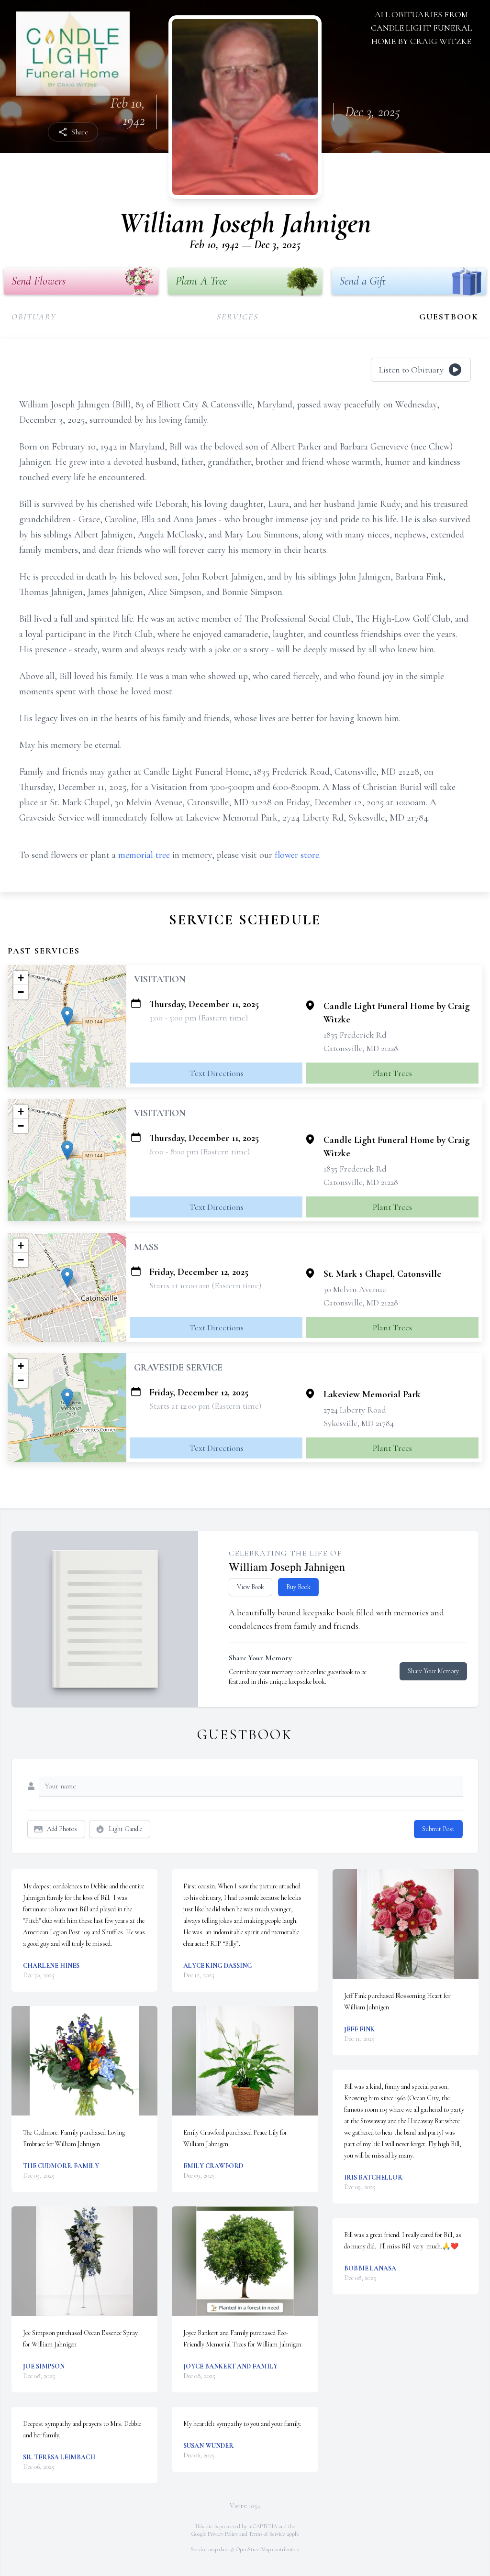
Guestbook (449, 317)
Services (237, 317)
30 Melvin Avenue (355, 1289)
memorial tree (144, 855)
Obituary (34, 317)
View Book (251, 1587)
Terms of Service (267, 2534)
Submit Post (438, 1829)
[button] (67, 1016)
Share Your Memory (433, 1671)
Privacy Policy (223, 2534)
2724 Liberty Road (355, 1410)
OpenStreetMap (253, 2549)
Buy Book (298, 1587)
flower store (297, 855)
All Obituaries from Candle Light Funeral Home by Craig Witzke (421, 28)
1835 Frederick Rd (355, 1035)
